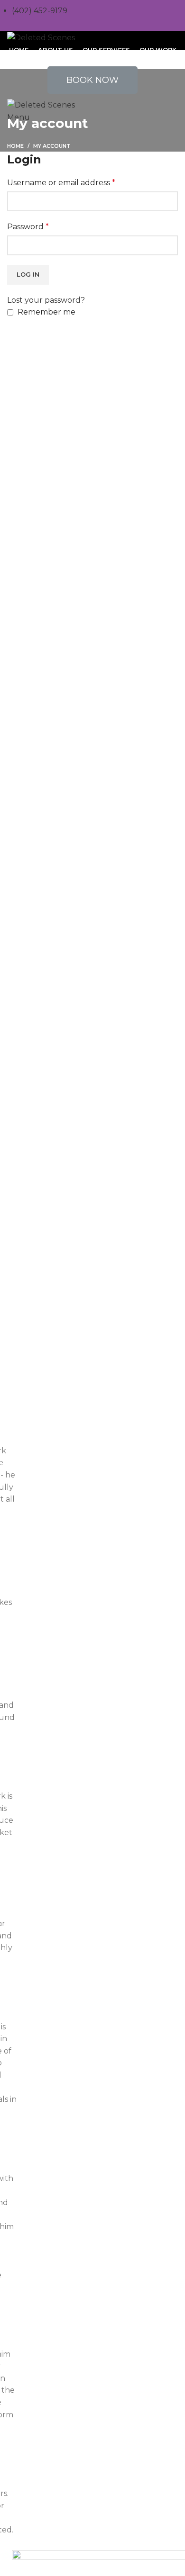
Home (15, 146)
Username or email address (61, 183)
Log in (28, 274)
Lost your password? (46, 300)
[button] (92, 80)
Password (28, 227)
